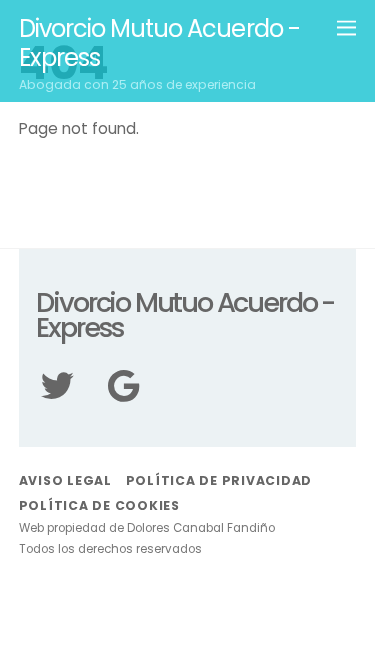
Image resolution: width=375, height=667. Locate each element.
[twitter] (68, 401)
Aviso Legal (65, 480)
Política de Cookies (99, 505)
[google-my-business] (134, 401)
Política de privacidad (219, 480)
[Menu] (346, 27)
